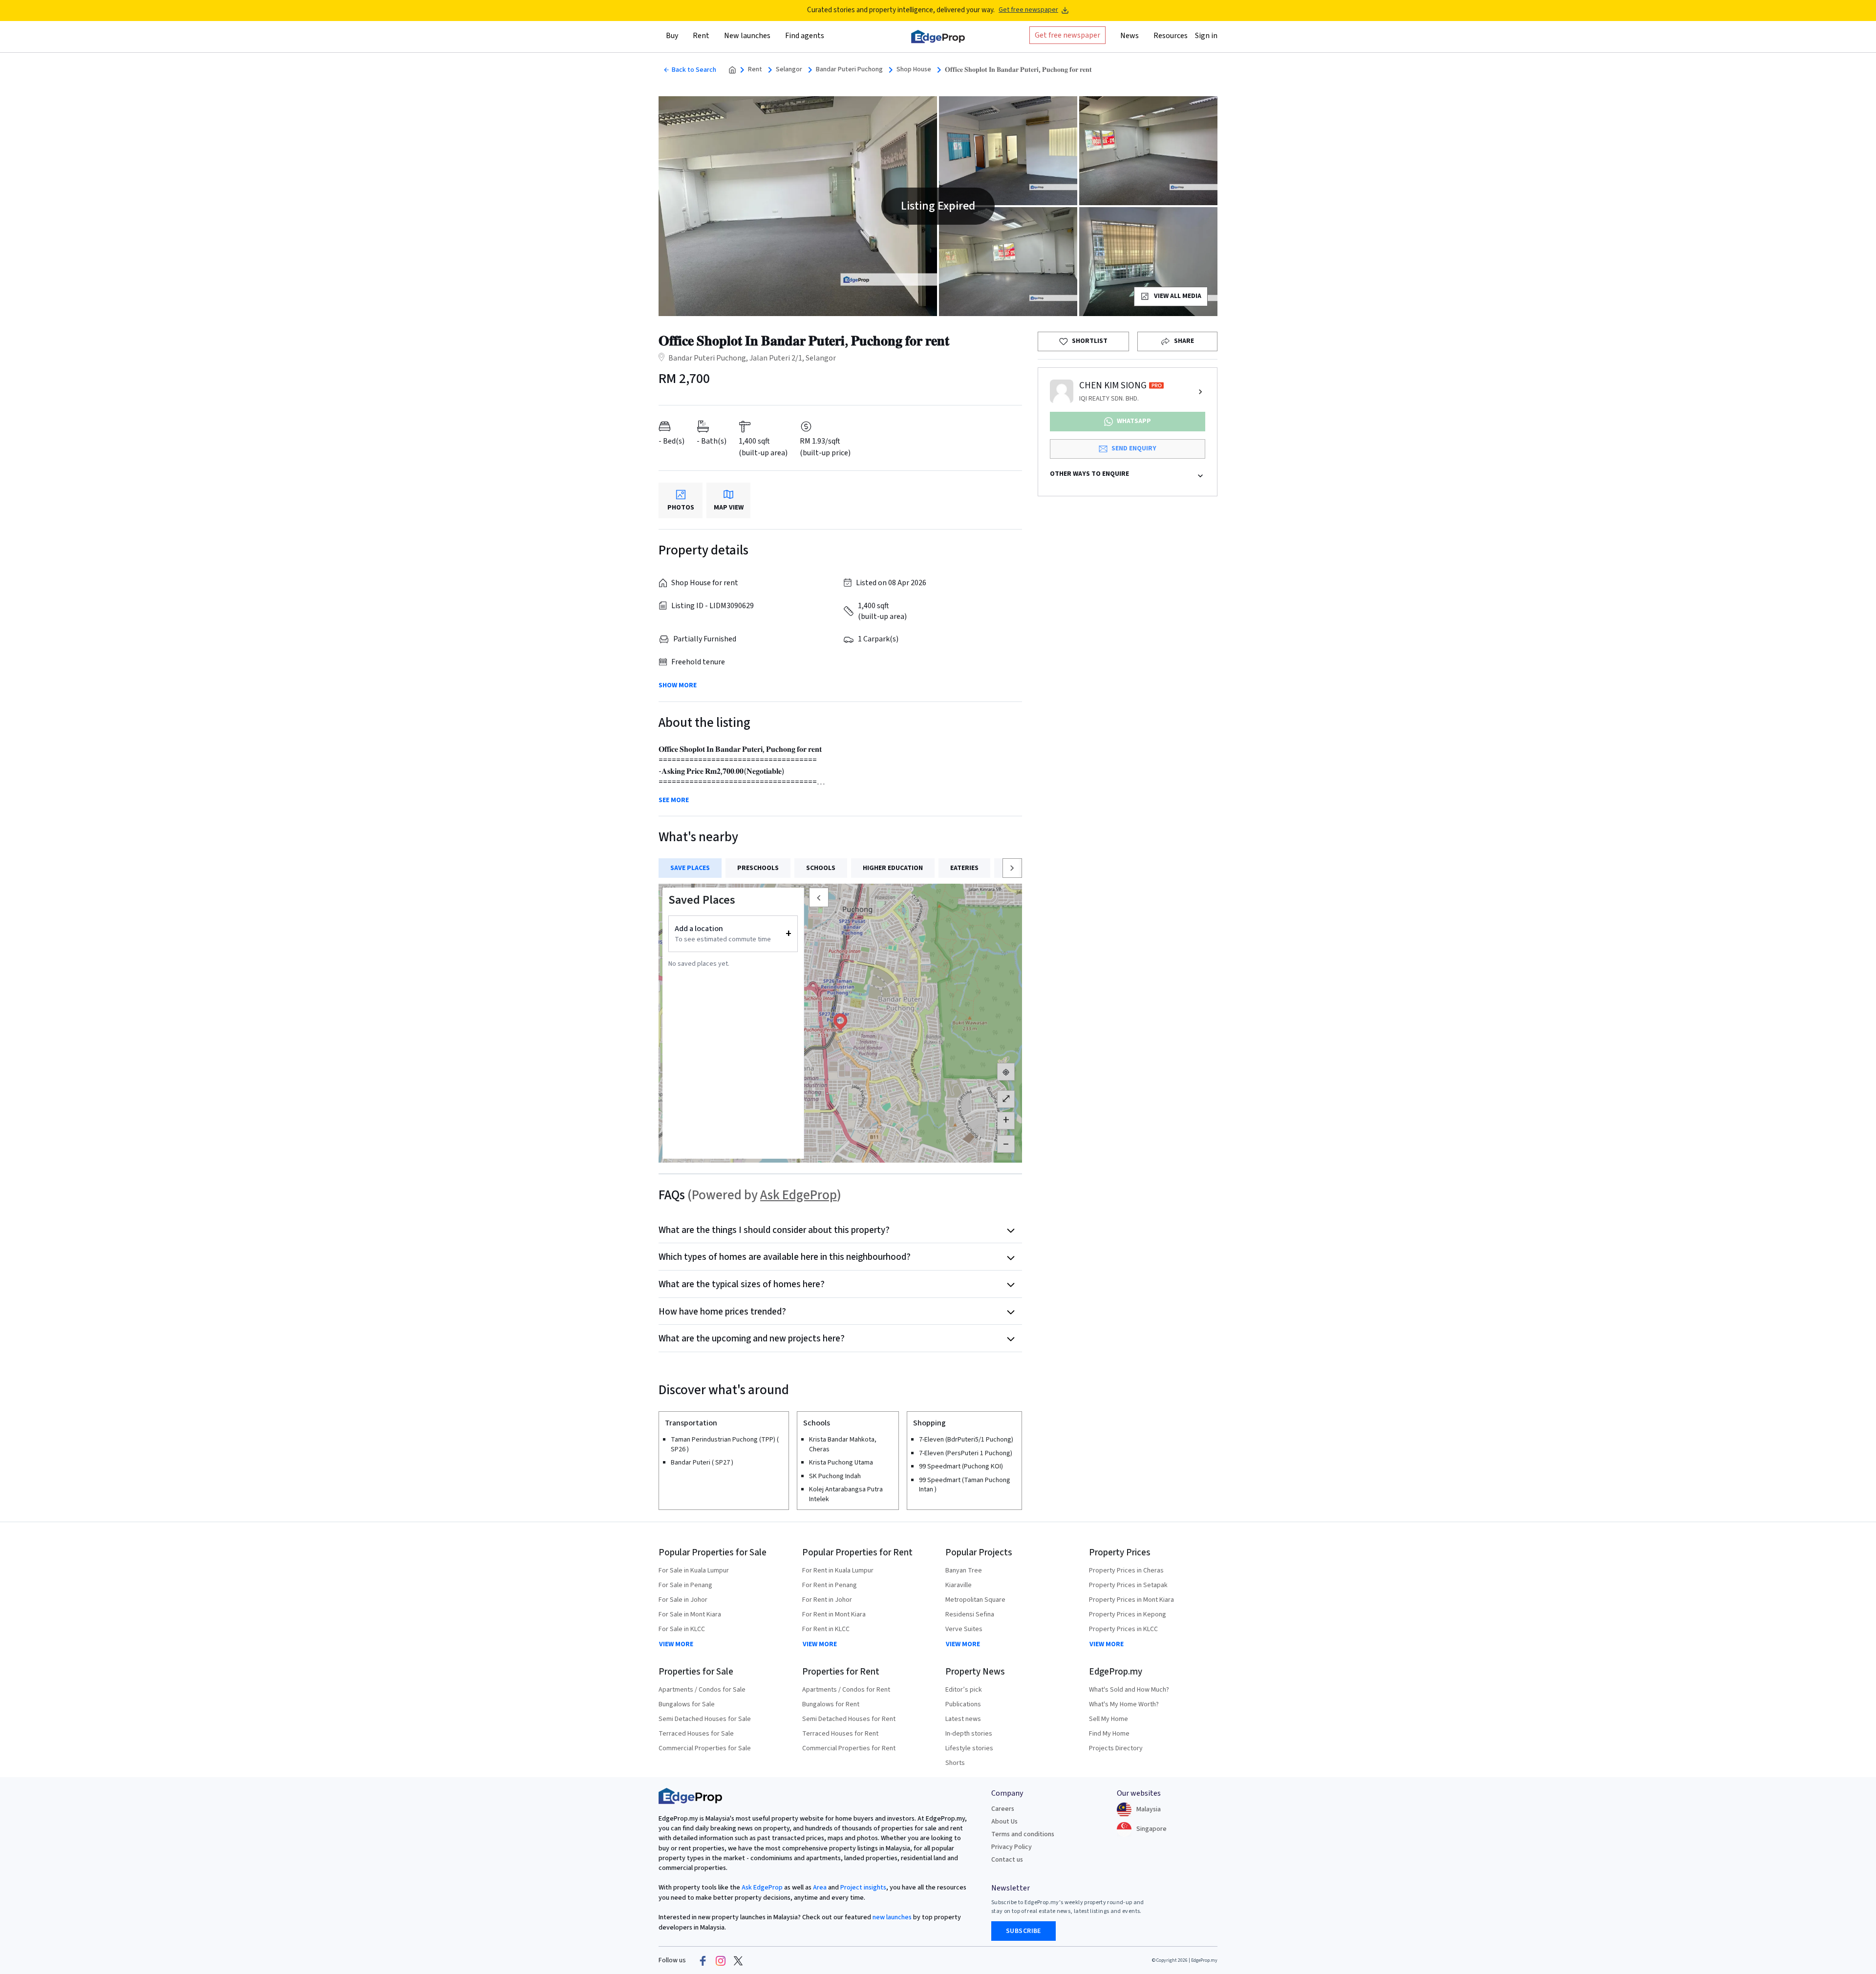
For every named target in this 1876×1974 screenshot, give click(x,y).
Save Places (690, 868)
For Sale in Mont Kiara (690, 1614)
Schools (821, 868)
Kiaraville (959, 1585)
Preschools (758, 868)
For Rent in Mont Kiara (834, 1614)
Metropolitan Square (975, 1600)
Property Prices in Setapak (1128, 1585)
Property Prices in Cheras (1126, 1571)
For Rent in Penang (830, 1585)
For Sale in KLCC (682, 1629)
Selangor (789, 70)
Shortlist (1090, 341)
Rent (755, 70)
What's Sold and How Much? (1129, 1690)
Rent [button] (701, 36)
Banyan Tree (964, 1571)
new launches (892, 1917)
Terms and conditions (1023, 1834)
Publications (963, 1704)
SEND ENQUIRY (1134, 448)
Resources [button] (1171, 36)
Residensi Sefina (970, 1614)
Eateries (964, 868)
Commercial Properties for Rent (849, 1748)
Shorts (955, 1763)
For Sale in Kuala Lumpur (694, 1571)
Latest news (963, 1719)
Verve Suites (964, 1629)
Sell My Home (1109, 1719)
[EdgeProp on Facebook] (703, 1960)
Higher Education (893, 868)
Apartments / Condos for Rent (846, 1690)
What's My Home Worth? (1124, 1704)
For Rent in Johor (827, 1600)
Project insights (863, 1888)
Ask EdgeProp (799, 1195)
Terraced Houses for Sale (696, 1734)
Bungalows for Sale (687, 1704)
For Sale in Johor (683, 1600)
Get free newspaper (1028, 10)
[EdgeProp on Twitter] (738, 1960)
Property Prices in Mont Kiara (1131, 1600)
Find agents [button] (805, 36)
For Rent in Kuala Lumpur (838, 1571)
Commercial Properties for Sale (705, 1748)
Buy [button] (672, 36)
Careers (1003, 1809)
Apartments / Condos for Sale (702, 1690)
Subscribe (1023, 1931)
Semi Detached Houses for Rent (849, 1719)
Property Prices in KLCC (1123, 1629)
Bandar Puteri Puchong (849, 70)
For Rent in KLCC (826, 1629)
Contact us (1007, 1860)
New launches (747, 36)
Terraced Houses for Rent (840, 1734)
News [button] (1130, 36)
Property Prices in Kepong (1128, 1614)
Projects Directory (1116, 1748)
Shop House (914, 70)
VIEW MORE (676, 1644)
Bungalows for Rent (831, 1704)
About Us (1004, 1822)
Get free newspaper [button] (1067, 35)
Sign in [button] (1206, 36)
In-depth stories (969, 1734)
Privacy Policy (1012, 1847)
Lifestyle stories (969, 1748)
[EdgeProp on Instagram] (721, 1960)
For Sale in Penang (685, 1585)
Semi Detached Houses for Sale (705, 1719)
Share (1184, 341)
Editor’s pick (964, 1690)
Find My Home (1109, 1734)
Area (819, 1888)
